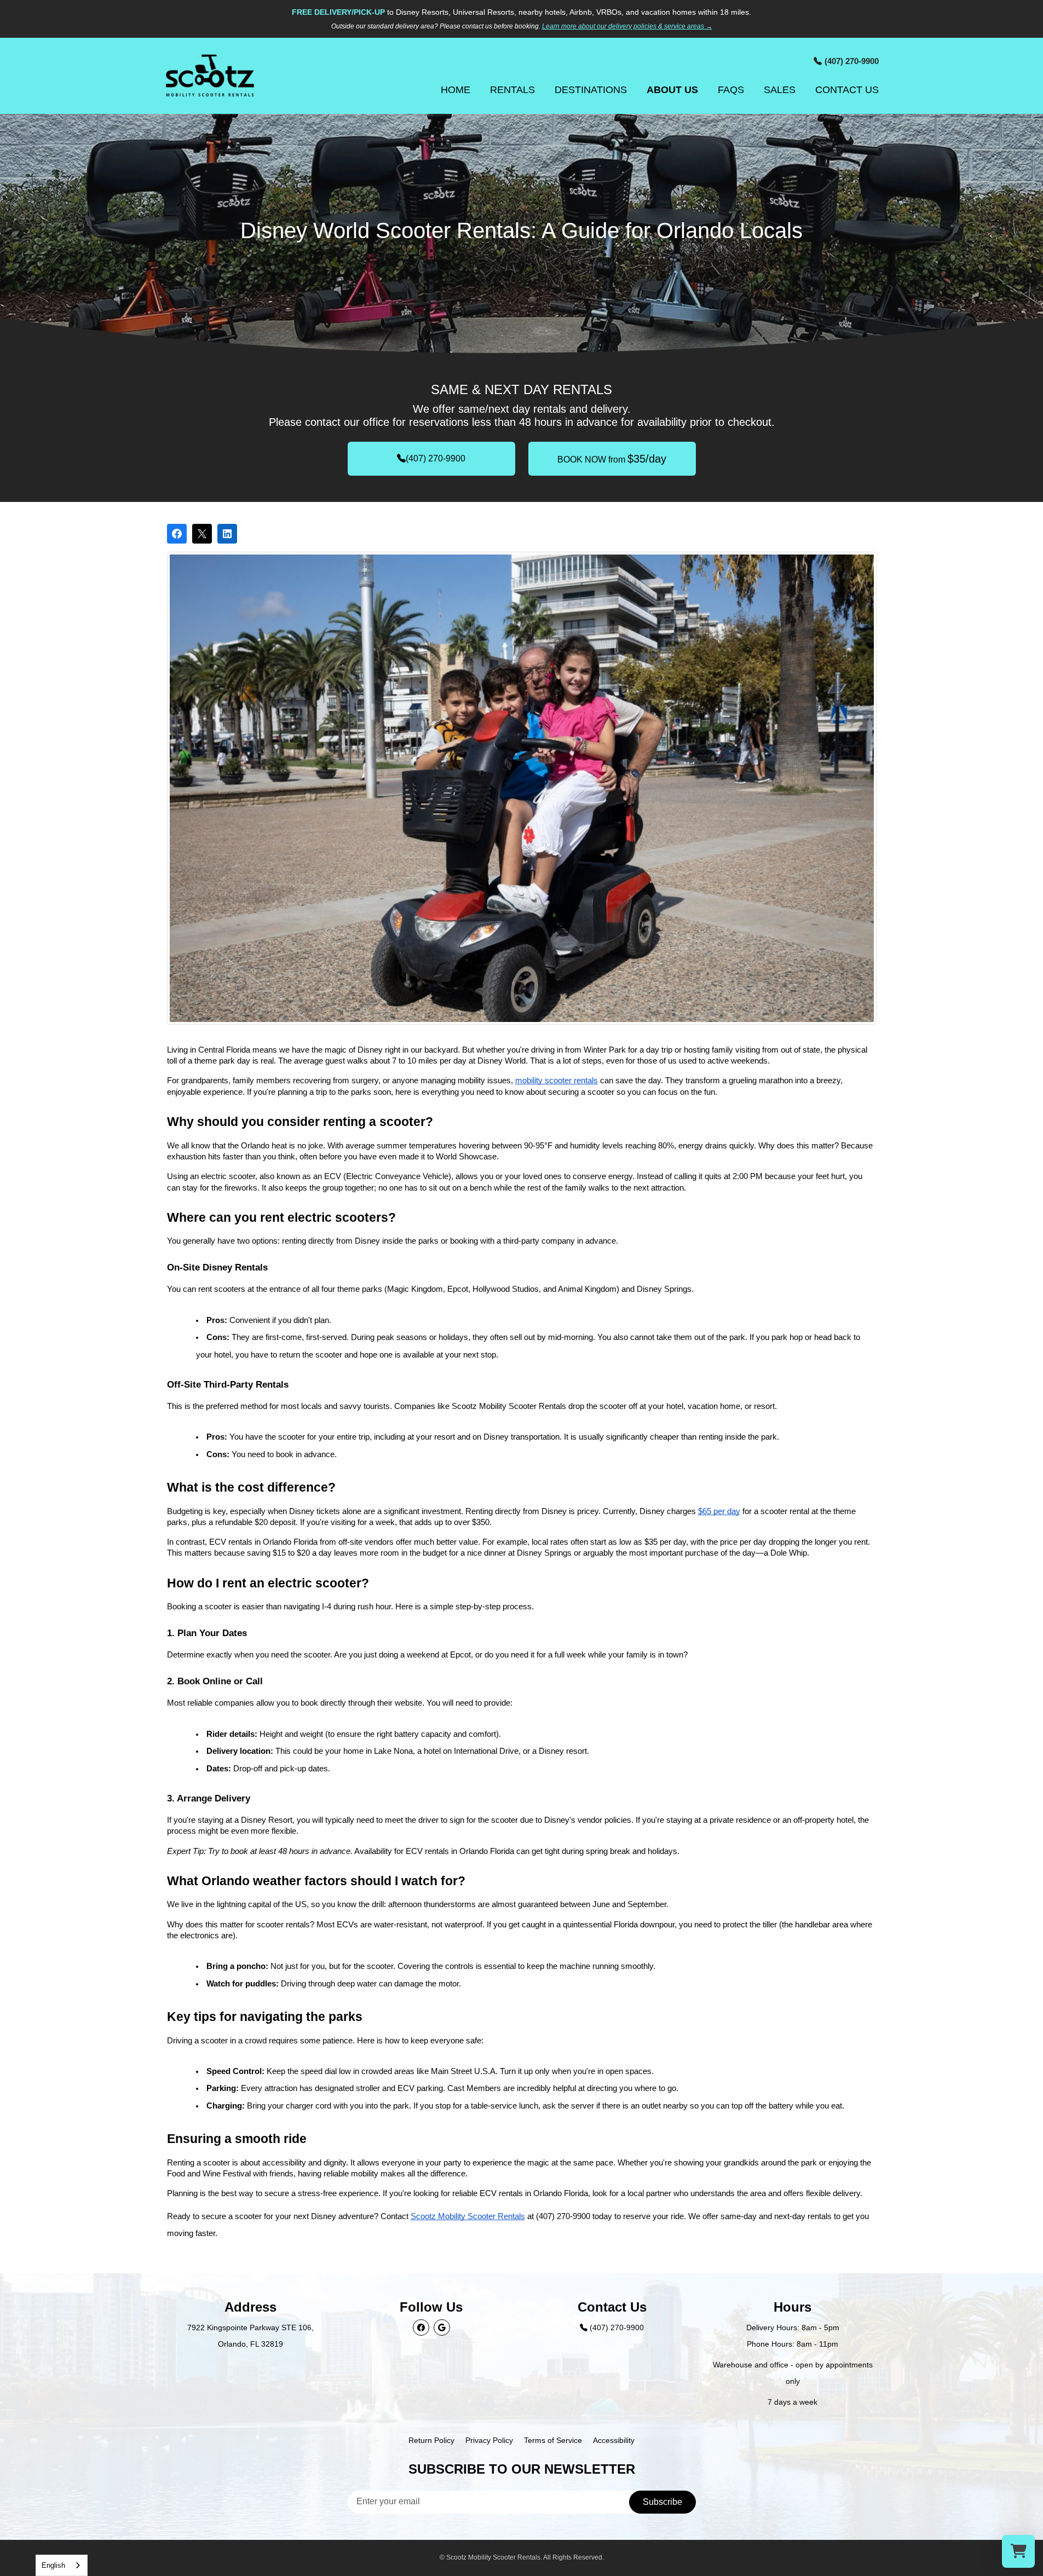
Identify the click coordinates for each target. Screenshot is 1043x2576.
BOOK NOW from (612, 459)
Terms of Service (553, 2440)
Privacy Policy (489, 2440)
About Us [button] (672, 90)
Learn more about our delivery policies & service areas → (627, 26)
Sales (780, 90)
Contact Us (847, 90)
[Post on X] (202, 534)
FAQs (731, 90)
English (53, 2565)
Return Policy (431, 2440)
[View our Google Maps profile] (442, 2327)
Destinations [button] (591, 90)
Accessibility (614, 2440)
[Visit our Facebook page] (421, 2327)
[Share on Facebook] (177, 534)
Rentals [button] (512, 90)
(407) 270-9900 (436, 458)
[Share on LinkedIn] (227, 534)
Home (456, 90)
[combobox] (62, 2565)
